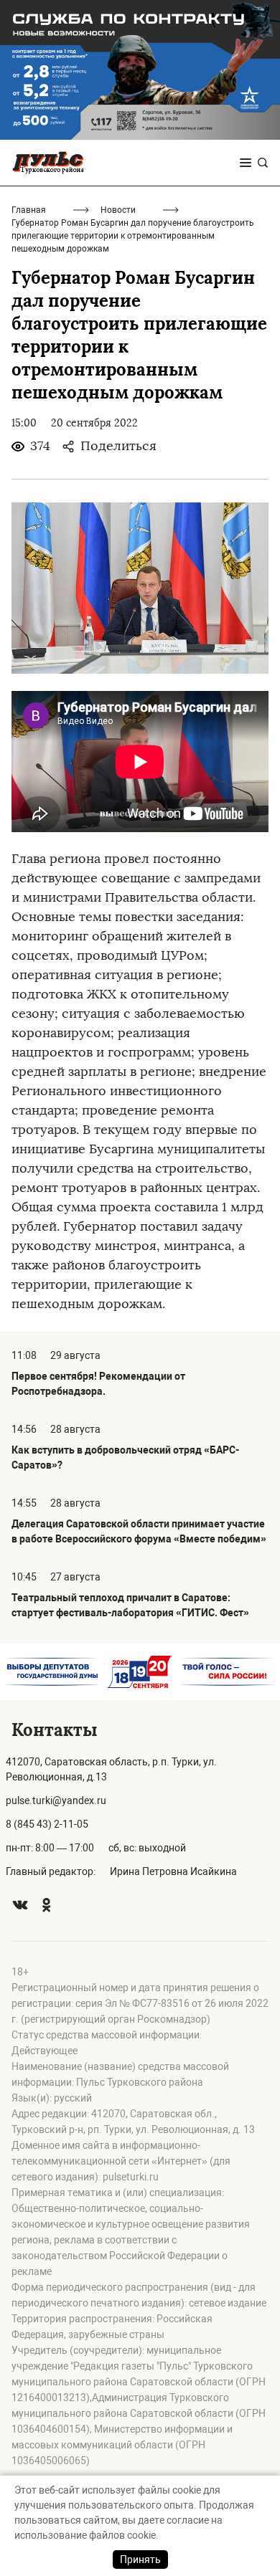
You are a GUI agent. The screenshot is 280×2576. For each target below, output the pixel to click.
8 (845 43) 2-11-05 (47, 1824)
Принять (140, 2560)
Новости (118, 210)
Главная (29, 210)
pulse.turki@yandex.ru (56, 1800)
